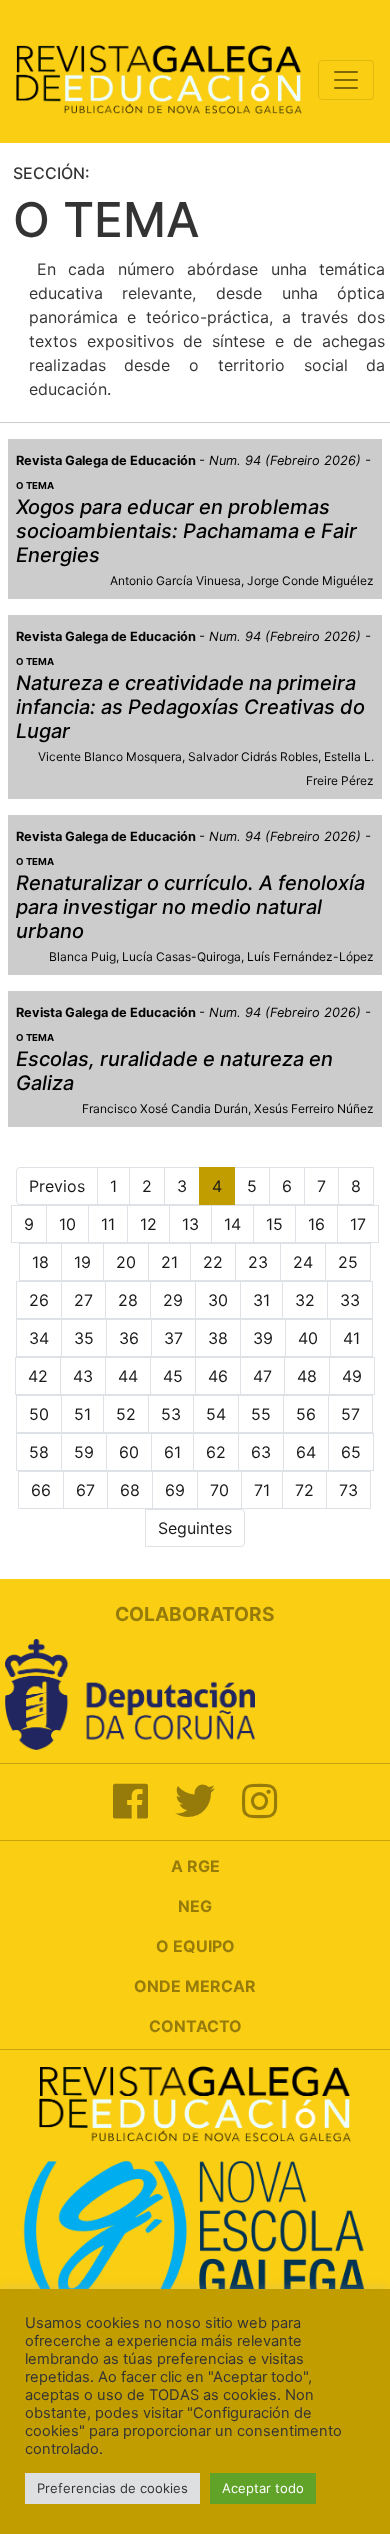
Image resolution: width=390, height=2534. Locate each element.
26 (39, 1300)
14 (232, 1224)
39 (263, 1338)
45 (173, 1376)
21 (169, 1262)
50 (39, 1414)
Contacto (195, 2026)
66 (41, 1490)
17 (358, 1224)
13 (190, 1224)
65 (351, 1452)
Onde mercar (195, 1986)
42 (38, 1376)
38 (218, 1338)
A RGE (195, 1866)
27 (83, 1300)
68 (130, 1490)
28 (128, 1300)
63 (261, 1452)
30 (218, 1300)
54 (216, 1414)
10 (67, 1224)
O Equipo (195, 1946)
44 (128, 1376)
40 (308, 1338)
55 (261, 1414)
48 (307, 1376)
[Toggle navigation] (346, 80)
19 (82, 1262)
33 (350, 1300)
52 (126, 1414)
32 (305, 1300)
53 (171, 1414)
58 (39, 1452)
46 (218, 1376)
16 (316, 1224)
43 (83, 1376)
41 (351, 1338)
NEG (195, 1906)
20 (126, 1262)
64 (306, 1452)
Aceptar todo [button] (263, 2488)
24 (303, 1262)
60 (129, 1452)
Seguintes (195, 1528)
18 (40, 1262)
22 (213, 1262)
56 (306, 1414)
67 (85, 1490)
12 (148, 1224)
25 (348, 1262)
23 (258, 1262)
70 (219, 1490)
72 (304, 1490)
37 (173, 1338)
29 (173, 1300)
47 (262, 1376)
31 (261, 1300)
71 (262, 1490)
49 (352, 1376)
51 (82, 1414)
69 (175, 1490)
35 (84, 1338)
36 (129, 1338)
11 (108, 1224)
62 (216, 1452)
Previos (57, 1186)
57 (350, 1414)
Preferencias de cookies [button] (112, 2488)
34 (39, 1338)
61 (172, 1452)
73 (348, 1490)
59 (84, 1452)
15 (274, 1224)
